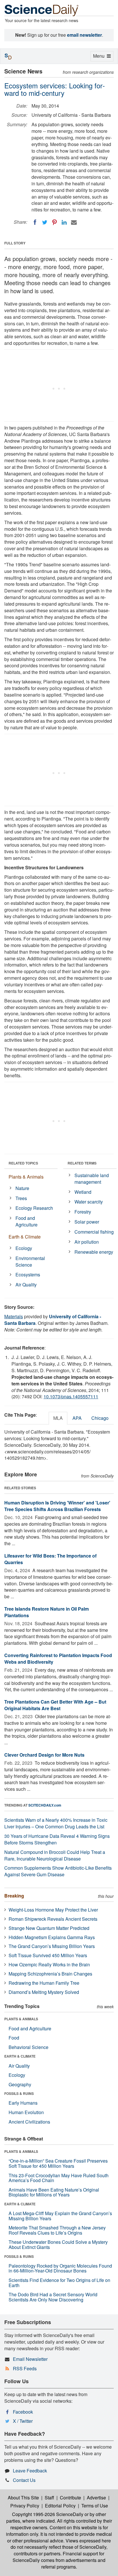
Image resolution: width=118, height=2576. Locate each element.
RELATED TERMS (82, 1163)
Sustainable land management (92, 1179)
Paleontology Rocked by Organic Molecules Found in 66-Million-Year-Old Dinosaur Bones (60, 2268)
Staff (49, 2498)
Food (14, 2038)
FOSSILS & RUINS (19, 2093)
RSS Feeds (25, 2368)
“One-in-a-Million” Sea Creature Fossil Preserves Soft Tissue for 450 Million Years (58, 2163)
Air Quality (26, 1285)
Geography (20, 2084)
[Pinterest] (54, 222)
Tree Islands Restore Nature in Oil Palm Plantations (47, 1612)
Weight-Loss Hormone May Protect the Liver (53, 1910)
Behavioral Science (28, 2047)
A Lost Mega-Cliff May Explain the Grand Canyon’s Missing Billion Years (60, 2216)
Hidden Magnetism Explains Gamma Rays (52, 1937)
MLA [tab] (58, 1418)
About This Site (23, 2498)
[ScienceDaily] (42, 10)
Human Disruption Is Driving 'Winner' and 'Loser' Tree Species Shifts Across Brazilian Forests (57, 1506)
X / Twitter (23, 2421)
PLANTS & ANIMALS (21, 2019)
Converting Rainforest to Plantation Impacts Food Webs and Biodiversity (58, 1659)
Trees (21, 1198)
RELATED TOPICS (23, 1163)
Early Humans (23, 2103)
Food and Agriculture (26, 1221)
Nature (22, 1188)
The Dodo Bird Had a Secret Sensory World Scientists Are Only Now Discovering (53, 2297)
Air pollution (87, 1242)
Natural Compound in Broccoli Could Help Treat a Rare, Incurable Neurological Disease (55, 1855)
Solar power (87, 1222)
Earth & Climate (25, 1237)
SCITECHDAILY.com (45, 1805)
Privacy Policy (25, 2506)
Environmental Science (30, 1261)
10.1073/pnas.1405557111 (71, 1396)
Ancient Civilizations (29, 2122)
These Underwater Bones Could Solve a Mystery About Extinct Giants (58, 2244)
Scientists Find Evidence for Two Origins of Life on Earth (59, 2283)
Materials (14, 1316)
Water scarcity (89, 1202)
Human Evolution (26, 2112)
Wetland (83, 1192)
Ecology (24, 1248)
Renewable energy (94, 1252)
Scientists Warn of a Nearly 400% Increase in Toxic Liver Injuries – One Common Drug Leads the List (56, 1823)
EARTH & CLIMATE (20, 2056)
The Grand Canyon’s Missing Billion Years (52, 1946)
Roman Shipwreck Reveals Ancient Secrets (53, 1919)
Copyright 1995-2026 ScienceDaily (48, 2514)
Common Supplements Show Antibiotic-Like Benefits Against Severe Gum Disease (58, 1871)
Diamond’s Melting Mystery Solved (44, 1992)
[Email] (74, 222)
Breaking (14, 1896)
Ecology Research (34, 1208)
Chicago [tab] (100, 1418)
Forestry (83, 1212)
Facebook (23, 2412)
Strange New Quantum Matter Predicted (49, 1928)
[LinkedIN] (64, 222)
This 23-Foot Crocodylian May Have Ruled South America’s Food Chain (59, 2178)
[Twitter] (45, 222)
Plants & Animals (26, 1177)
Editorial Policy (60, 2506)
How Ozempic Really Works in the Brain (49, 1964)
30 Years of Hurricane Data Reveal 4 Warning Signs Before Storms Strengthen (57, 1839)
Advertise (96, 2498)
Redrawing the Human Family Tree (44, 1983)
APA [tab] (77, 1418)
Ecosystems (28, 1275)
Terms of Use (95, 2506)
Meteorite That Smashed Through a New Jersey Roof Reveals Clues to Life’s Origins (57, 2230)
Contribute (70, 2498)
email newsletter (84, 35)
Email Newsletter (30, 2359)
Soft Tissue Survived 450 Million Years (48, 1955)
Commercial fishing (94, 1232)
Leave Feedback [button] (30, 2471)
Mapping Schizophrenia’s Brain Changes (50, 1974)
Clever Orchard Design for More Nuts (44, 1755)
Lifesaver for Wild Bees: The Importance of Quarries (50, 1559)
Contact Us (24, 2480)
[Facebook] (35, 222)
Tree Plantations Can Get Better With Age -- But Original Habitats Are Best (55, 1705)
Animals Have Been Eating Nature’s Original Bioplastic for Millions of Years (54, 2192)
